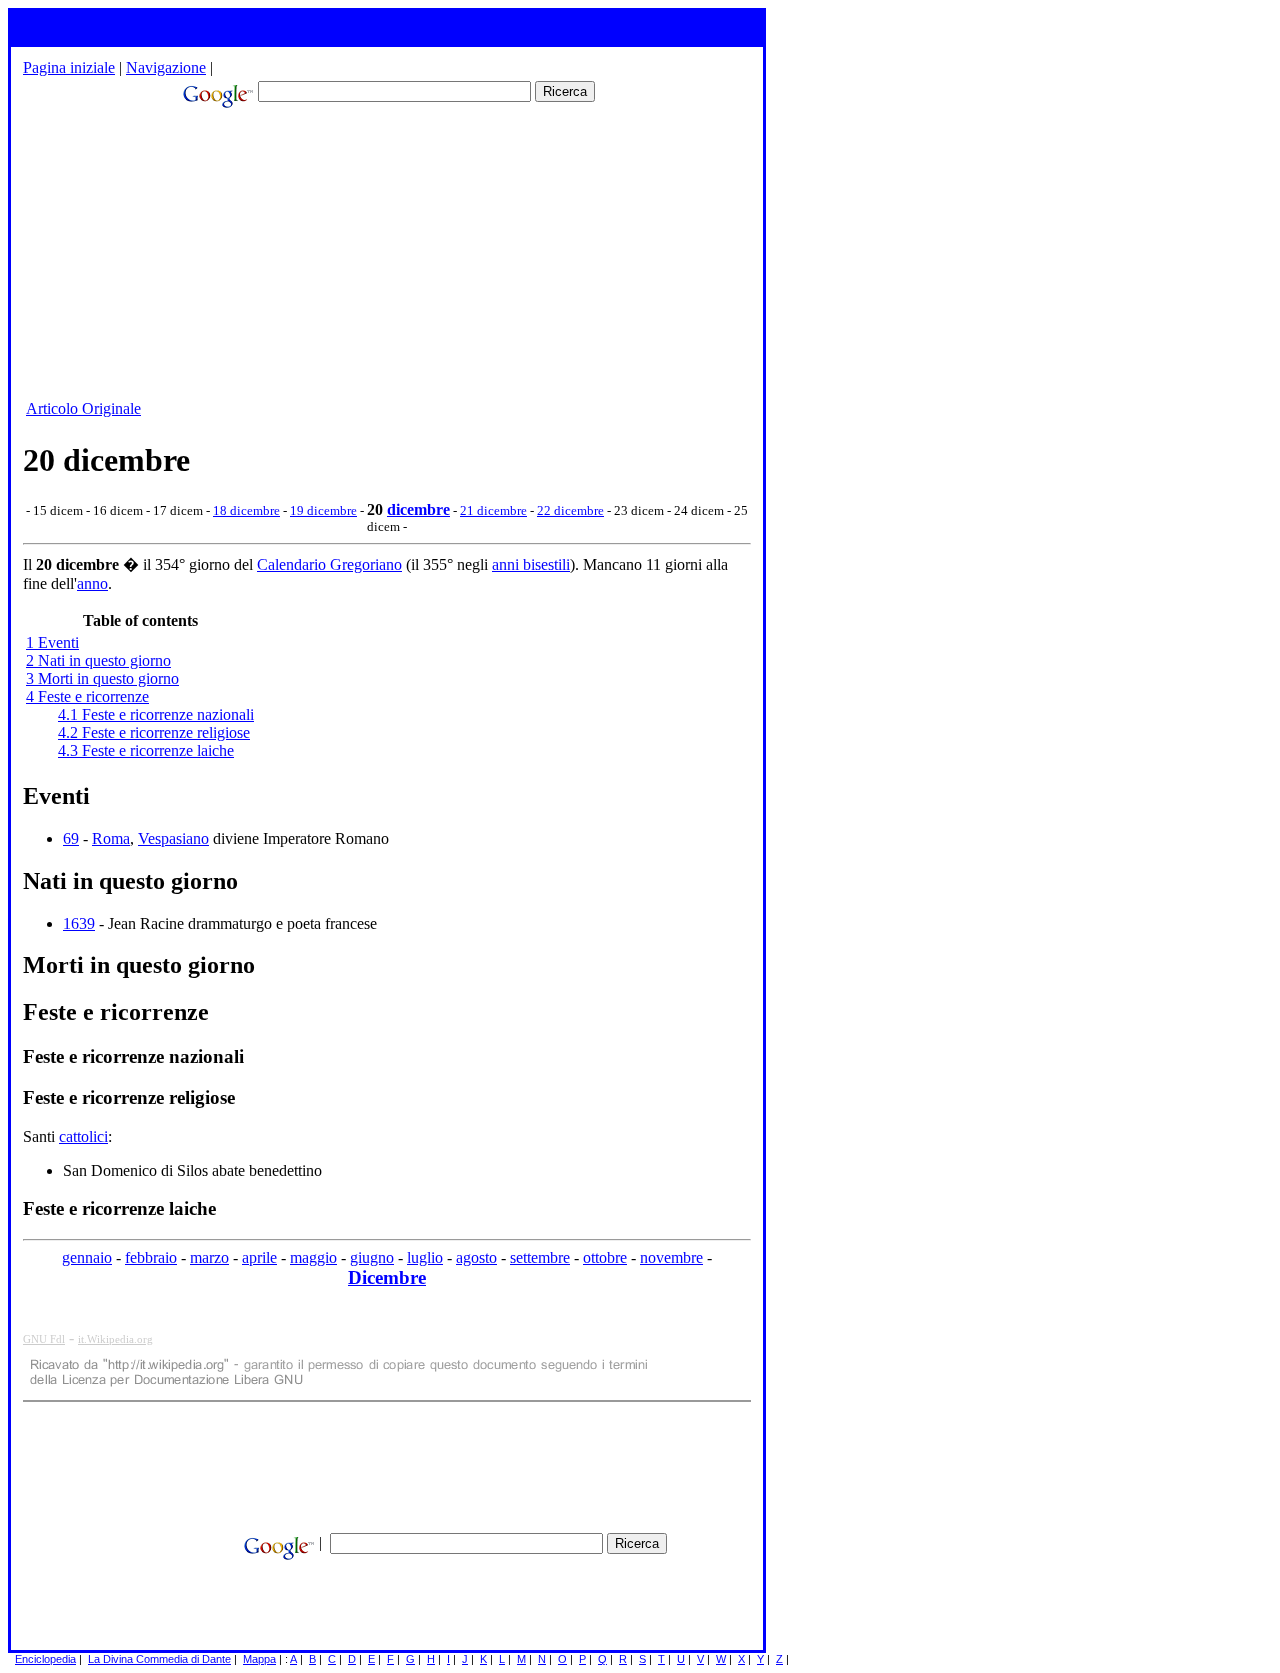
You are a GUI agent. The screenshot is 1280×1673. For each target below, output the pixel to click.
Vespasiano (173, 838)
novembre (671, 1257)
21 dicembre (493, 510)
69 (71, 838)
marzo (209, 1257)
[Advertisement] (338, 256)
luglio (425, 1257)
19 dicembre (323, 510)
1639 (79, 923)
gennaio (87, 1257)
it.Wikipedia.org (115, 1339)
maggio (313, 1257)
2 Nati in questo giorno (98, 660)
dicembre (418, 509)
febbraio (151, 1257)
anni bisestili (531, 564)
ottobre (605, 1257)
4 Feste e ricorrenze (87, 696)
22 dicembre (570, 510)
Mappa (259, 1659)
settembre (540, 1257)
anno (92, 583)
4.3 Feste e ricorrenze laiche (146, 750)
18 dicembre (246, 510)
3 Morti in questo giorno (102, 678)
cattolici (83, 1136)
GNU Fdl (44, 1339)
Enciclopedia (45, 1659)
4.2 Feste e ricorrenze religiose (154, 732)
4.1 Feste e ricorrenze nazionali (156, 714)
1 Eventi (52, 642)
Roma (111, 838)
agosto (476, 1257)
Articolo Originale (83, 408)
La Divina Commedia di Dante (159, 1659)
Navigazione (166, 67)
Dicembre (387, 1277)
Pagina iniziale (69, 67)
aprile (259, 1257)
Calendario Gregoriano (329, 564)
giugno (372, 1257)
